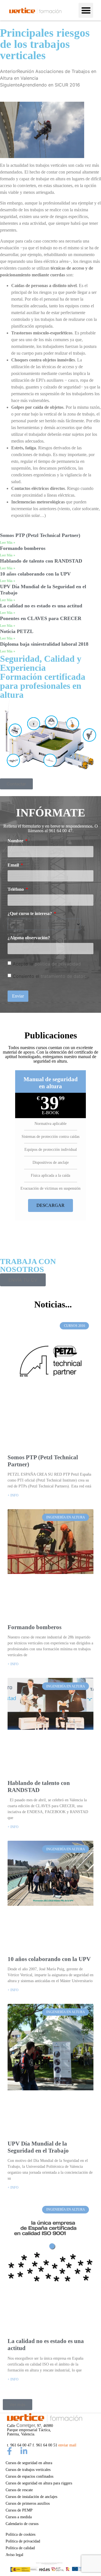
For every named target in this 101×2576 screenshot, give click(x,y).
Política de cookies (20, 2534)
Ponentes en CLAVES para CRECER (41, 618)
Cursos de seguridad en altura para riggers (39, 2483)
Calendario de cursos (22, 2524)
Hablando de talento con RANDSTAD (41, 561)
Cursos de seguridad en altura (29, 2463)
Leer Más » (8, 543)
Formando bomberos (23, 548)
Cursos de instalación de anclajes (31, 2497)
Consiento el (49, 976)
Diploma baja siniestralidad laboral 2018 (44, 644)
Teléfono (16, 889)
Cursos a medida (19, 2517)
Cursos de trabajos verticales (28, 2470)
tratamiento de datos (63, 976)
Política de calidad (20, 2548)
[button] (86, 10)
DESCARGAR (50, 1205)
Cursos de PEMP (19, 2510)
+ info (13, 1495)
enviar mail (67, 2445)
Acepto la (47, 964)
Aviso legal (14, 2555)
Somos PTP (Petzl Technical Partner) (40, 535)
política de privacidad (58, 964)
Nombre (16, 841)
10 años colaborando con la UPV (35, 574)
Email (14, 865)
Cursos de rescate (19, 2490)
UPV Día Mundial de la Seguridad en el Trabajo (38, 2147)
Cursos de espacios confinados (29, 2476)
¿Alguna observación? (29, 938)
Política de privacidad (23, 2541)
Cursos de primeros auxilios (28, 2503)
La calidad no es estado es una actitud (41, 606)
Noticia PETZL (17, 631)
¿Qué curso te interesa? (30, 914)
